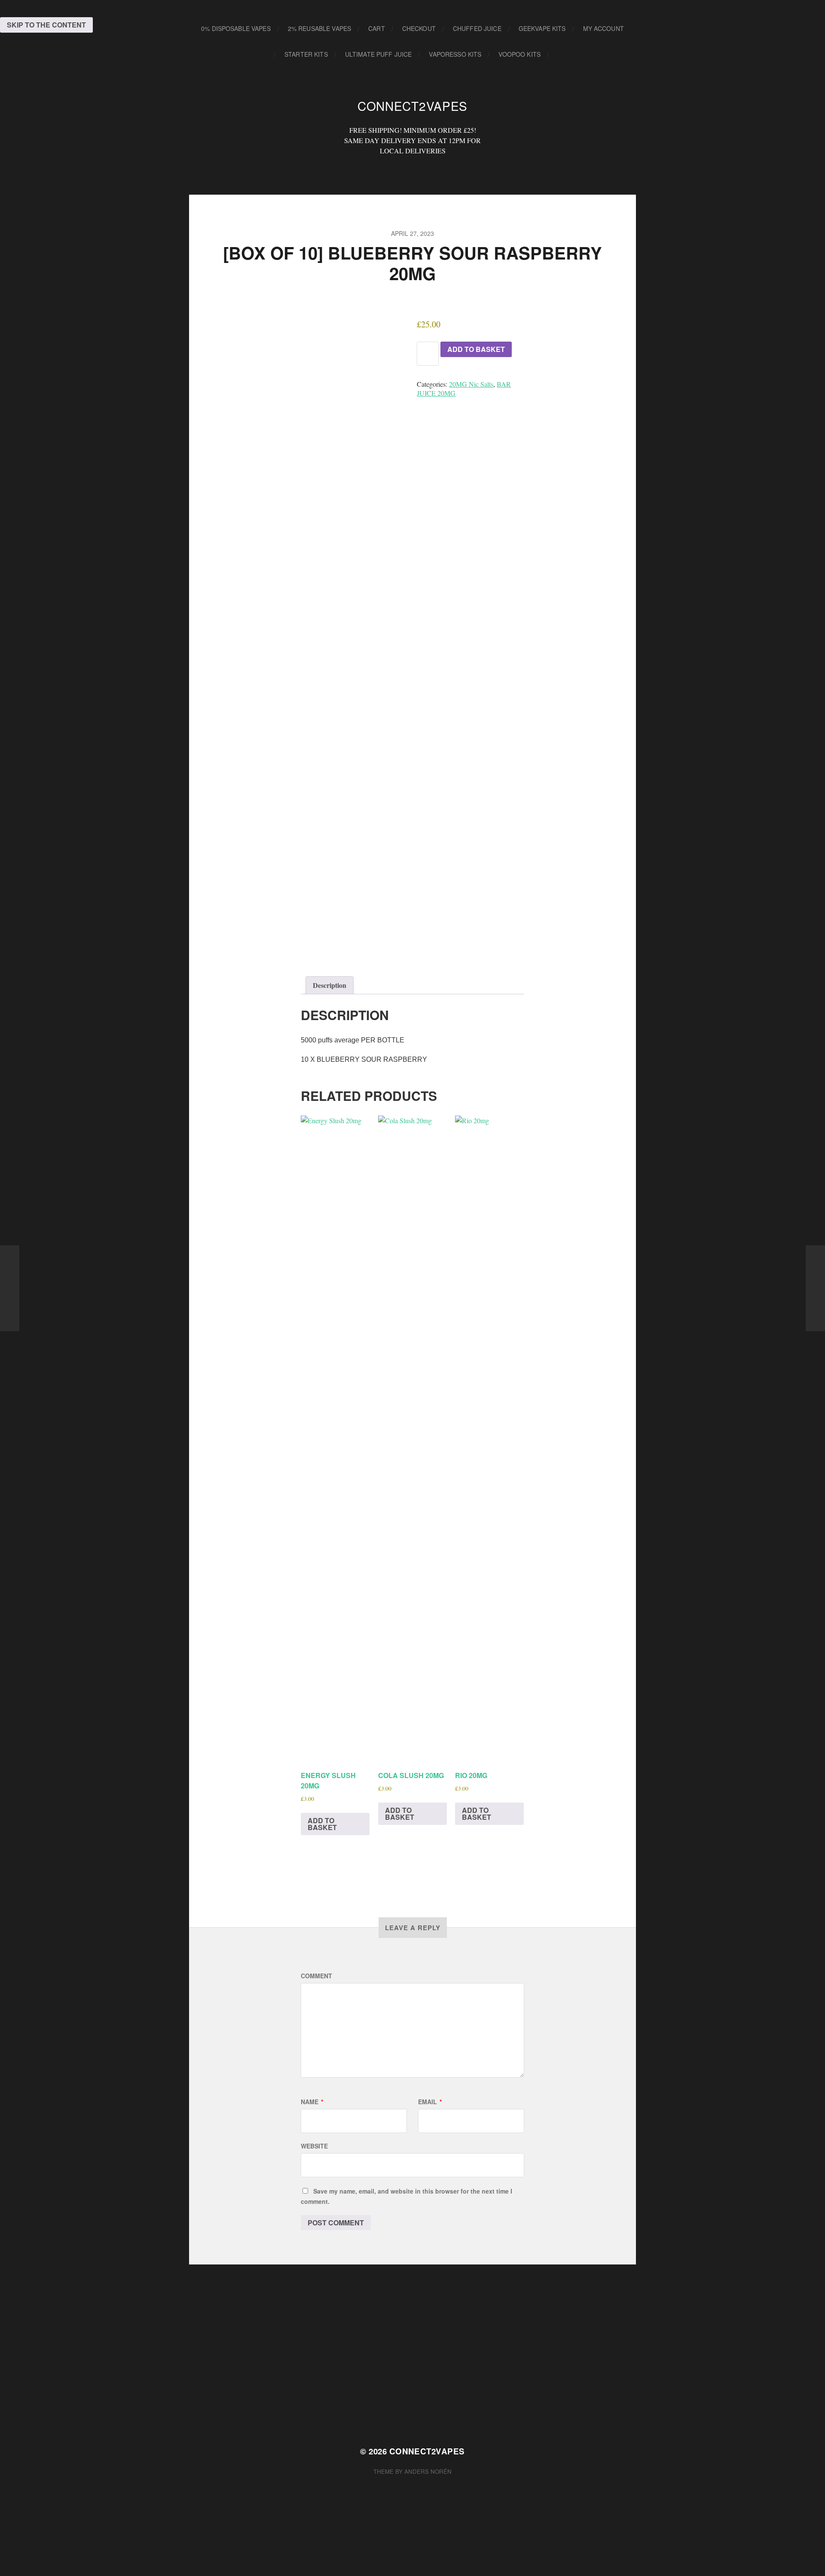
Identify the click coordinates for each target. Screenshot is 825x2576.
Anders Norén (428, 2471)
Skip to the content (46, 25)
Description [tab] (330, 985)
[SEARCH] (562, 54)
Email (430, 2102)
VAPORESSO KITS (455, 54)
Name (312, 2102)
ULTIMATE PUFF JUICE (379, 54)
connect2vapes (412, 106)
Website (314, 2146)
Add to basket (476, 349)
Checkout (419, 28)
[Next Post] (815, 1288)
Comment (316, 1976)
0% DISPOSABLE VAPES (236, 28)
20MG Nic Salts (471, 384)
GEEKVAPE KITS (542, 28)
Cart (377, 28)
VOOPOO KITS (519, 54)
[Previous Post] (10, 1288)
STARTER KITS (306, 54)
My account (603, 28)
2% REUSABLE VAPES (319, 28)
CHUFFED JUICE (477, 28)
